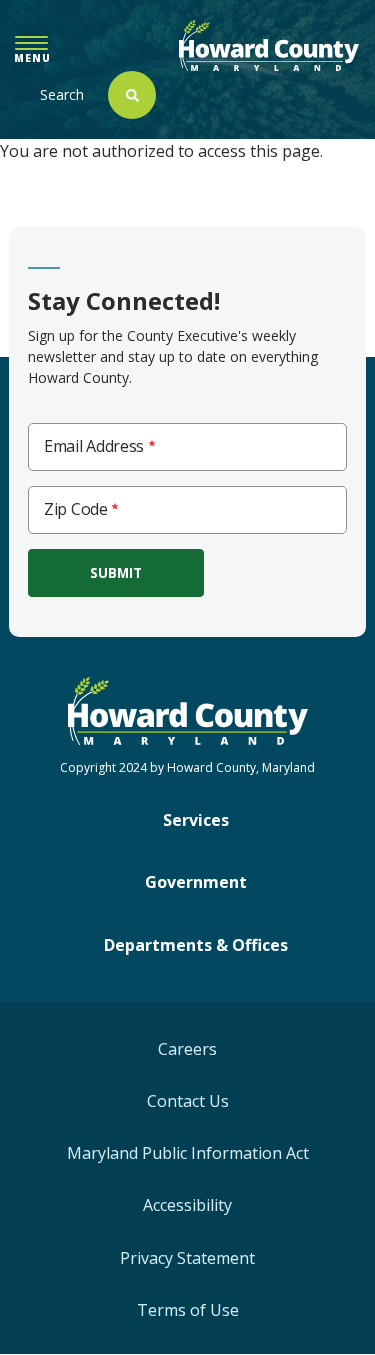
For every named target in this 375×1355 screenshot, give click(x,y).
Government (196, 882)
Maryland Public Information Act (188, 1153)
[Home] (269, 45)
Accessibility (187, 1205)
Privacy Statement (187, 1258)
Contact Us (188, 1101)
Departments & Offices (196, 945)
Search (62, 94)
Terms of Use (188, 1310)
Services (196, 820)
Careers (187, 1049)
